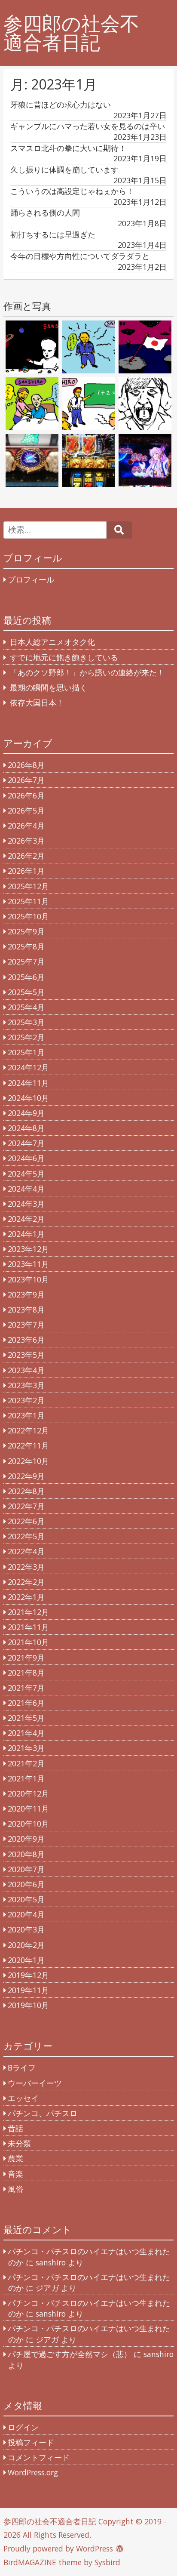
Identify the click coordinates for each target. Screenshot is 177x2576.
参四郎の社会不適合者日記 (71, 33)
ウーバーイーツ (35, 2083)
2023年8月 (26, 1310)
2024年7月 (26, 1143)
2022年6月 (26, 1521)
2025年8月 (26, 946)
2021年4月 (26, 1733)
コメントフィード (39, 2457)
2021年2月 (26, 1763)
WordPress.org (33, 2472)
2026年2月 (26, 856)
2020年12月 (28, 1793)
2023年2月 (26, 1400)
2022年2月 (26, 1582)
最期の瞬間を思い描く (49, 687)
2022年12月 (28, 1430)
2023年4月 (26, 1370)
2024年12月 (28, 1067)
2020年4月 (26, 1914)
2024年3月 (26, 1204)
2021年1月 (26, 1778)
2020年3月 (26, 1929)
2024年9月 (26, 1113)
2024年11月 (28, 1083)
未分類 (19, 2143)
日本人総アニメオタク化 (52, 642)
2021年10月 (28, 1642)
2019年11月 (28, 1990)
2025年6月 (26, 977)
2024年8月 (26, 1128)
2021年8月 (26, 1673)
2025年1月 (26, 1052)
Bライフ (22, 2068)
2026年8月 (26, 765)
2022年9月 (26, 1476)
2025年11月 (28, 901)
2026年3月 (26, 841)
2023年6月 (26, 1340)
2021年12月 (28, 1612)
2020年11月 (28, 1809)
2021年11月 (28, 1627)
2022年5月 (26, 1536)
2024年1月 (26, 1234)
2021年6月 (26, 1703)
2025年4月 (26, 1007)
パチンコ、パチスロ (43, 2113)
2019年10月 (28, 2005)
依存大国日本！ (37, 703)
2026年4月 (26, 826)
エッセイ (23, 2098)
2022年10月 (28, 1461)
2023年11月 (28, 1264)
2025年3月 (26, 1022)
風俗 (15, 2189)
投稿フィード (31, 2442)
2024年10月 (28, 1098)
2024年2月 (26, 1219)
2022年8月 (26, 1491)
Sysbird (107, 2562)
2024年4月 (26, 1189)
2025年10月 (28, 916)
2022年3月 (26, 1567)
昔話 (15, 2128)
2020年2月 (26, 1945)
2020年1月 (26, 1960)
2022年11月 (28, 1445)
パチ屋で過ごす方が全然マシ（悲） (70, 2354)
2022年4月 (26, 1551)
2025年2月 (26, 1037)
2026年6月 (26, 795)
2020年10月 (28, 1824)
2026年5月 (26, 810)
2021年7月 (26, 1688)
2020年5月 (26, 1899)
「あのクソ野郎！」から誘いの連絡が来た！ (87, 672)
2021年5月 (26, 1718)
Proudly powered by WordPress (58, 2548)
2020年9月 (26, 1839)
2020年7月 (26, 1869)
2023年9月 (26, 1294)
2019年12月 (28, 1975)
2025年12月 (28, 886)
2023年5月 (26, 1355)
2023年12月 (28, 1249)
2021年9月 (26, 1658)
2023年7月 (26, 1325)
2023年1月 (26, 1415)
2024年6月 (26, 1158)
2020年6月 (26, 1884)
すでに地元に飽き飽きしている (64, 657)
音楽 (15, 2174)
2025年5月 (26, 992)
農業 (15, 2158)
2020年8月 (26, 1854)
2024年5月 (26, 1174)
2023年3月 (26, 1385)
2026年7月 (26, 780)
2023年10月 (28, 1279)
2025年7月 (26, 961)
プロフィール (31, 579)
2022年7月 (26, 1506)
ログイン (23, 2427)
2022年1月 (26, 1597)
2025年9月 (26, 931)
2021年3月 (26, 1748)
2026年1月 (26, 871)
